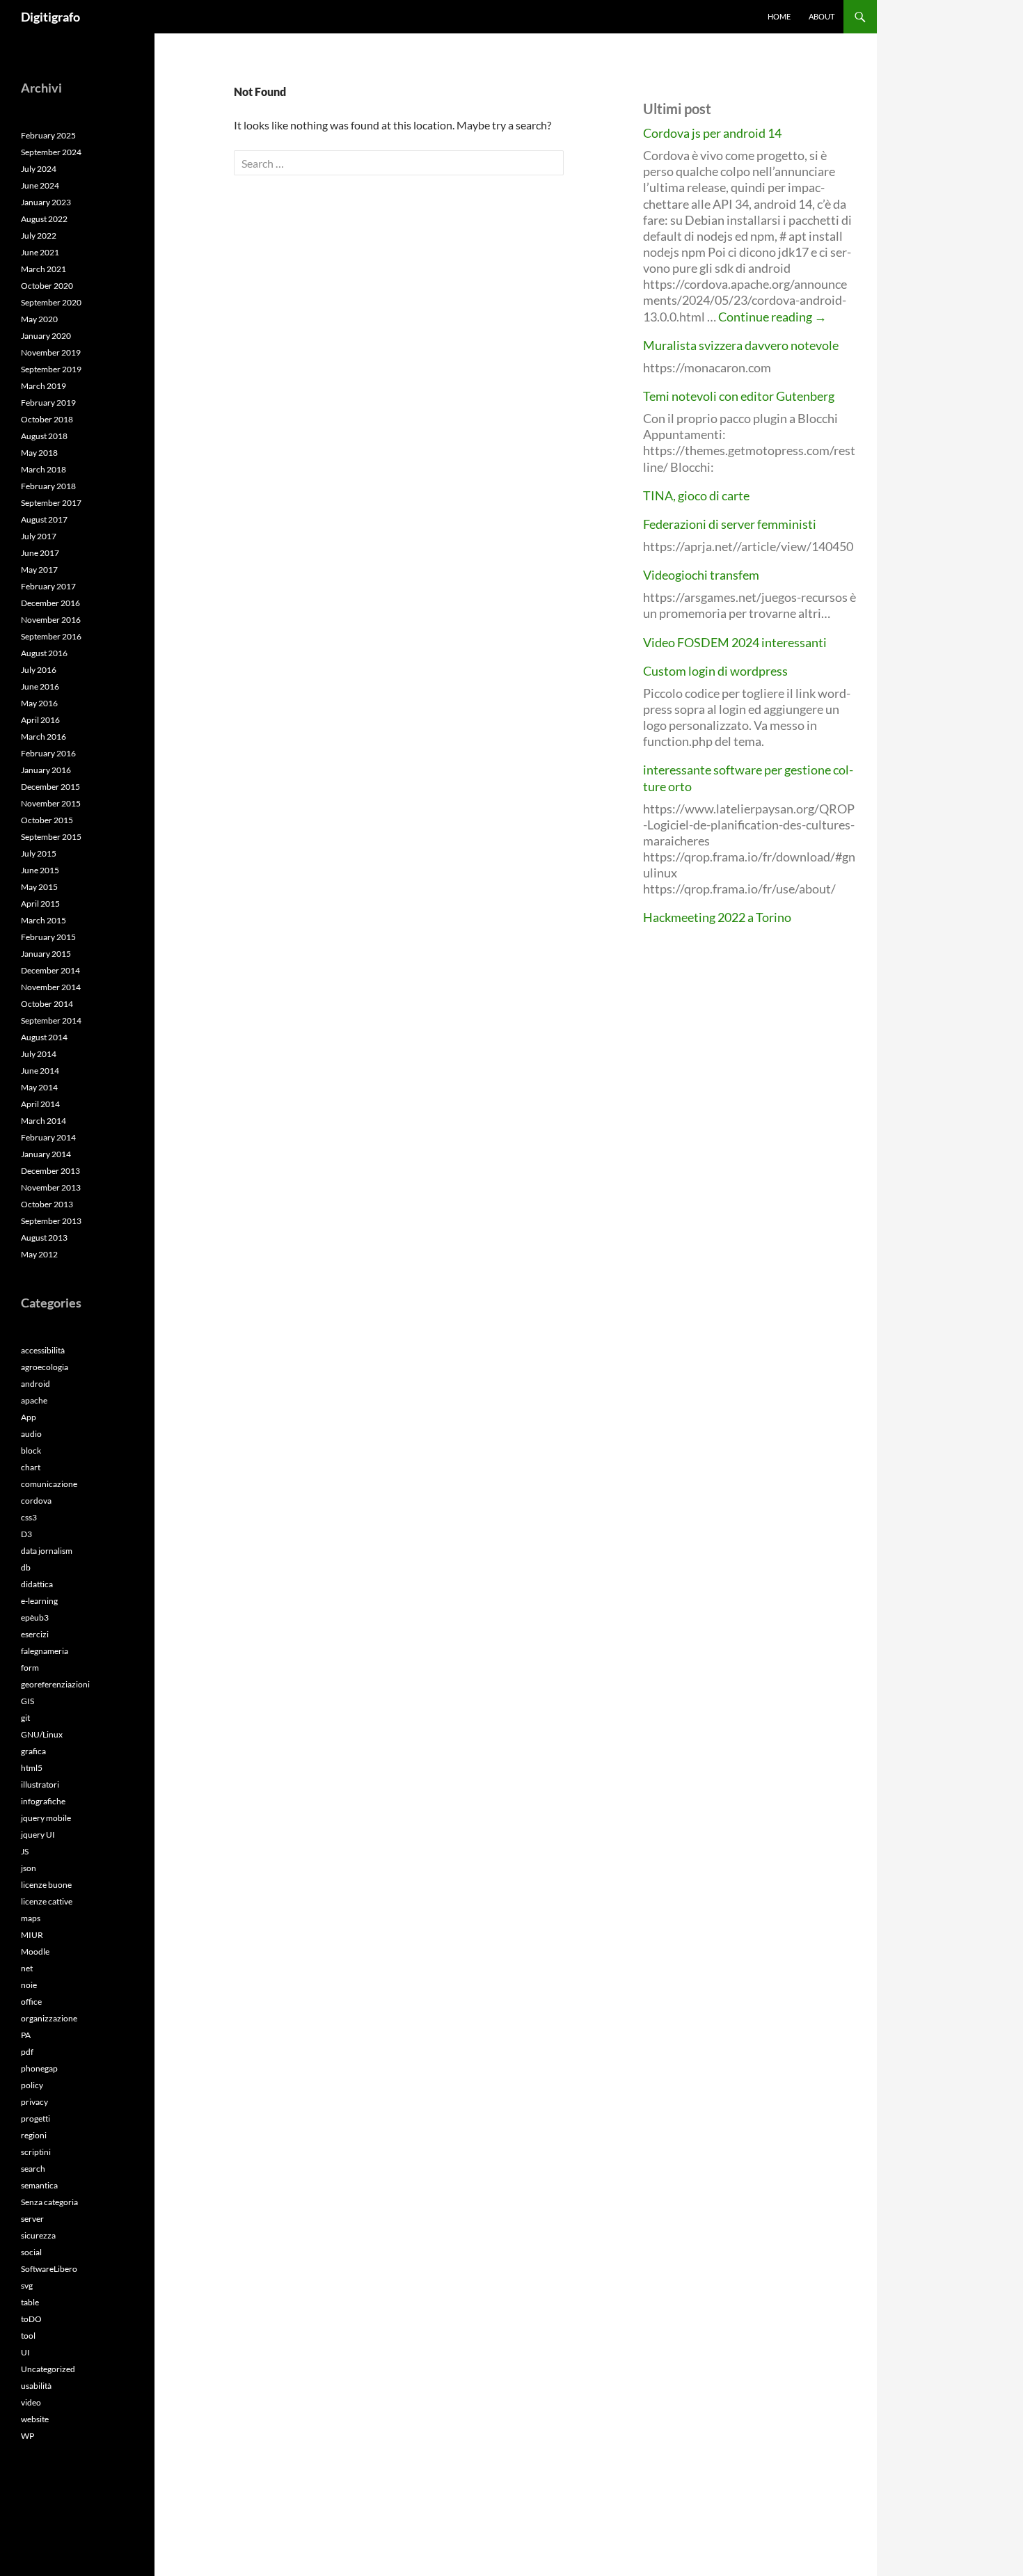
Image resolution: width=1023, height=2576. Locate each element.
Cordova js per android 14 (712, 133)
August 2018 (44, 436)
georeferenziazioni (55, 1684)
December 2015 (50, 787)
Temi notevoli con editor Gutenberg (739, 396)
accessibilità (43, 1350)
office (31, 2002)
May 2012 (39, 1254)
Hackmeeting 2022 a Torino (717, 917)
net (27, 1968)
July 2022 (39, 236)
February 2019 (48, 403)
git (25, 1718)
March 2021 (43, 269)
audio (31, 1434)
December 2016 (50, 603)
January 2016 (46, 770)
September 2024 (51, 152)
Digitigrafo (50, 17)
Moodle (35, 1951)
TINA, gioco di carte (696, 495)
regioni (34, 2135)
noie (29, 1985)
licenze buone (46, 1885)
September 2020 (51, 302)
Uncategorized (48, 2369)
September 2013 (51, 1221)
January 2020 (46, 336)
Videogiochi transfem (701, 575)
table (30, 2302)
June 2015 (40, 870)
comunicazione (49, 1484)
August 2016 (44, 653)
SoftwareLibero (49, 2269)
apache (34, 1400)
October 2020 (47, 286)
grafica (33, 1751)
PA (26, 2035)
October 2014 (47, 1004)
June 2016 (40, 686)
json (29, 1868)
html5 (32, 1768)
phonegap (39, 2068)
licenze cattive (47, 1901)
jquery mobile (46, 1818)
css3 (29, 1517)
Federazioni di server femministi (730, 524)
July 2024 (39, 169)
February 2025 (48, 135)
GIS (27, 1701)
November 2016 (51, 620)
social (31, 2252)
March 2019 (43, 386)
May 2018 (39, 453)
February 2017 (48, 586)
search (33, 2169)
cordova (36, 1501)
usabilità (36, 2386)
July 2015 (39, 853)
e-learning (39, 1601)
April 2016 (40, 720)
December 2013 (50, 1171)
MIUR (32, 1935)
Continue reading (772, 317)
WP (27, 2436)
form (30, 1668)
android (35, 1384)
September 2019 (51, 369)
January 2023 (46, 202)
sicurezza (38, 2235)
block (31, 1450)
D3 (26, 1534)
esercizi (35, 1634)
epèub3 (35, 1617)
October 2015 (47, 820)
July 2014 (39, 1054)
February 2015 (48, 937)
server (32, 2219)
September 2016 (51, 636)
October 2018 (47, 419)
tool (28, 2336)
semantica (39, 2185)
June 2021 (40, 252)
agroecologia (45, 1367)
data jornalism (47, 1551)
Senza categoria (49, 2202)
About (822, 16)
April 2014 (40, 1104)
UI (25, 2352)
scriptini (36, 2152)
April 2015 (40, 904)
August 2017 (44, 519)
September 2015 (51, 837)
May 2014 (39, 1087)
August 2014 (44, 1037)
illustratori (40, 1784)
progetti (35, 2118)
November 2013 (51, 1187)
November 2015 (51, 803)
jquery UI (38, 1835)
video (31, 2402)
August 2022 (44, 219)
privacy (34, 2102)
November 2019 (51, 352)
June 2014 (40, 1071)
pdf (27, 2052)
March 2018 (43, 469)
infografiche (43, 1801)
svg (27, 2285)
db (26, 1567)
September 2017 (51, 503)
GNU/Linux (42, 1734)
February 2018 (48, 486)
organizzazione (49, 2018)
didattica (37, 1584)
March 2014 (43, 1121)
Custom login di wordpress (715, 671)
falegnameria (45, 1651)
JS (25, 1851)
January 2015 (46, 954)
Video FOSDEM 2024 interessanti (735, 642)
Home (779, 16)
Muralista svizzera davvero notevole (741, 345)
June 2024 (40, 185)
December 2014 (50, 970)
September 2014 (51, 1020)
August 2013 (44, 1238)
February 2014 (48, 1137)
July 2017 (39, 536)
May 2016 (39, 703)
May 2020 (39, 319)
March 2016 (43, 737)
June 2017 (40, 553)
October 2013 (47, 1204)
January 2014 (46, 1154)
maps (31, 1918)
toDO (31, 2319)
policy (32, 2085)
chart (31, 1467)
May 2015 (39, 887)
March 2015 (43, 920)
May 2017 (39, 570)
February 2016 (48, 753)
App (29, 1417)
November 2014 (51, 987)
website (35, 2419)
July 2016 (39, 670)
